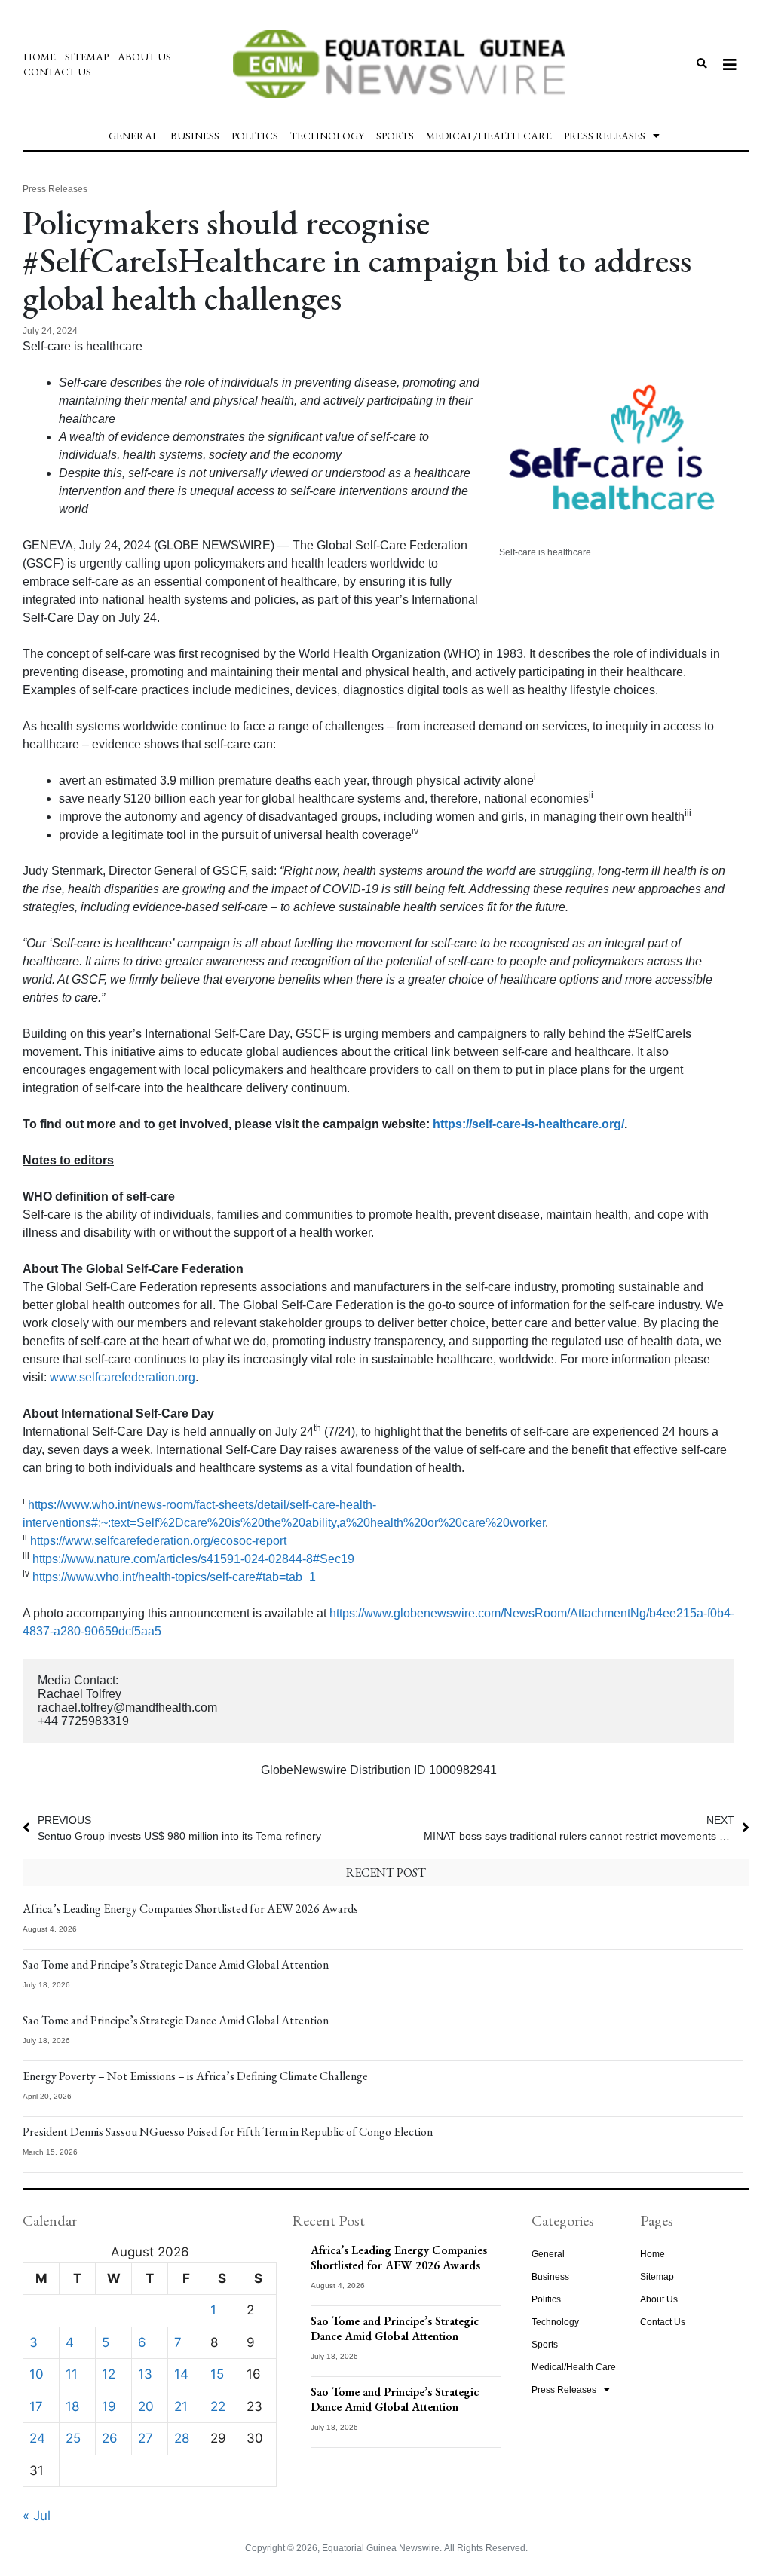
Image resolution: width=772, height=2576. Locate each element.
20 (146, 2406)
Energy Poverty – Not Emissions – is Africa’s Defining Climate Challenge (195, 2076)
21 (181, 2406)
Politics (255, 136)
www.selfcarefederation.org (123, 1377)
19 (109, 2406)
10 (37, 2374)
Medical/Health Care (489, 136)
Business (195, 136)
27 (146, 2438)
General (133, 136)
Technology (327, 136)
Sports (395, 136)
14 (181, 2374)
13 (145, 2374)
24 (37, 2438)
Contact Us (57, 72)
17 (36, 2406)
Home (40, 57)
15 (217, 2374)
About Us (144, 57)
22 (218, 2406)
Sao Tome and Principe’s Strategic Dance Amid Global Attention (176, 1964)
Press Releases (605, 136)
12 (109, 2374)
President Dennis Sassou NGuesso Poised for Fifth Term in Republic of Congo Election (228, 2132)
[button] (702, 64)
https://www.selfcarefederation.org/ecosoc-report (158, 1541)
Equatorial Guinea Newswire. (382, 2548)
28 (182, 2438)
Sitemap (87, 57)
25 (73, 2438)
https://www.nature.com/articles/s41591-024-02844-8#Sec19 (193, 1559)
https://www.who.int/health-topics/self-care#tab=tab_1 (174, 1577)
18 (72, 2406)
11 (72, 2374)
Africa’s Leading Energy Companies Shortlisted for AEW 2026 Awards (190, 1909)
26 (110, 2438)
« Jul (37, 2516)
